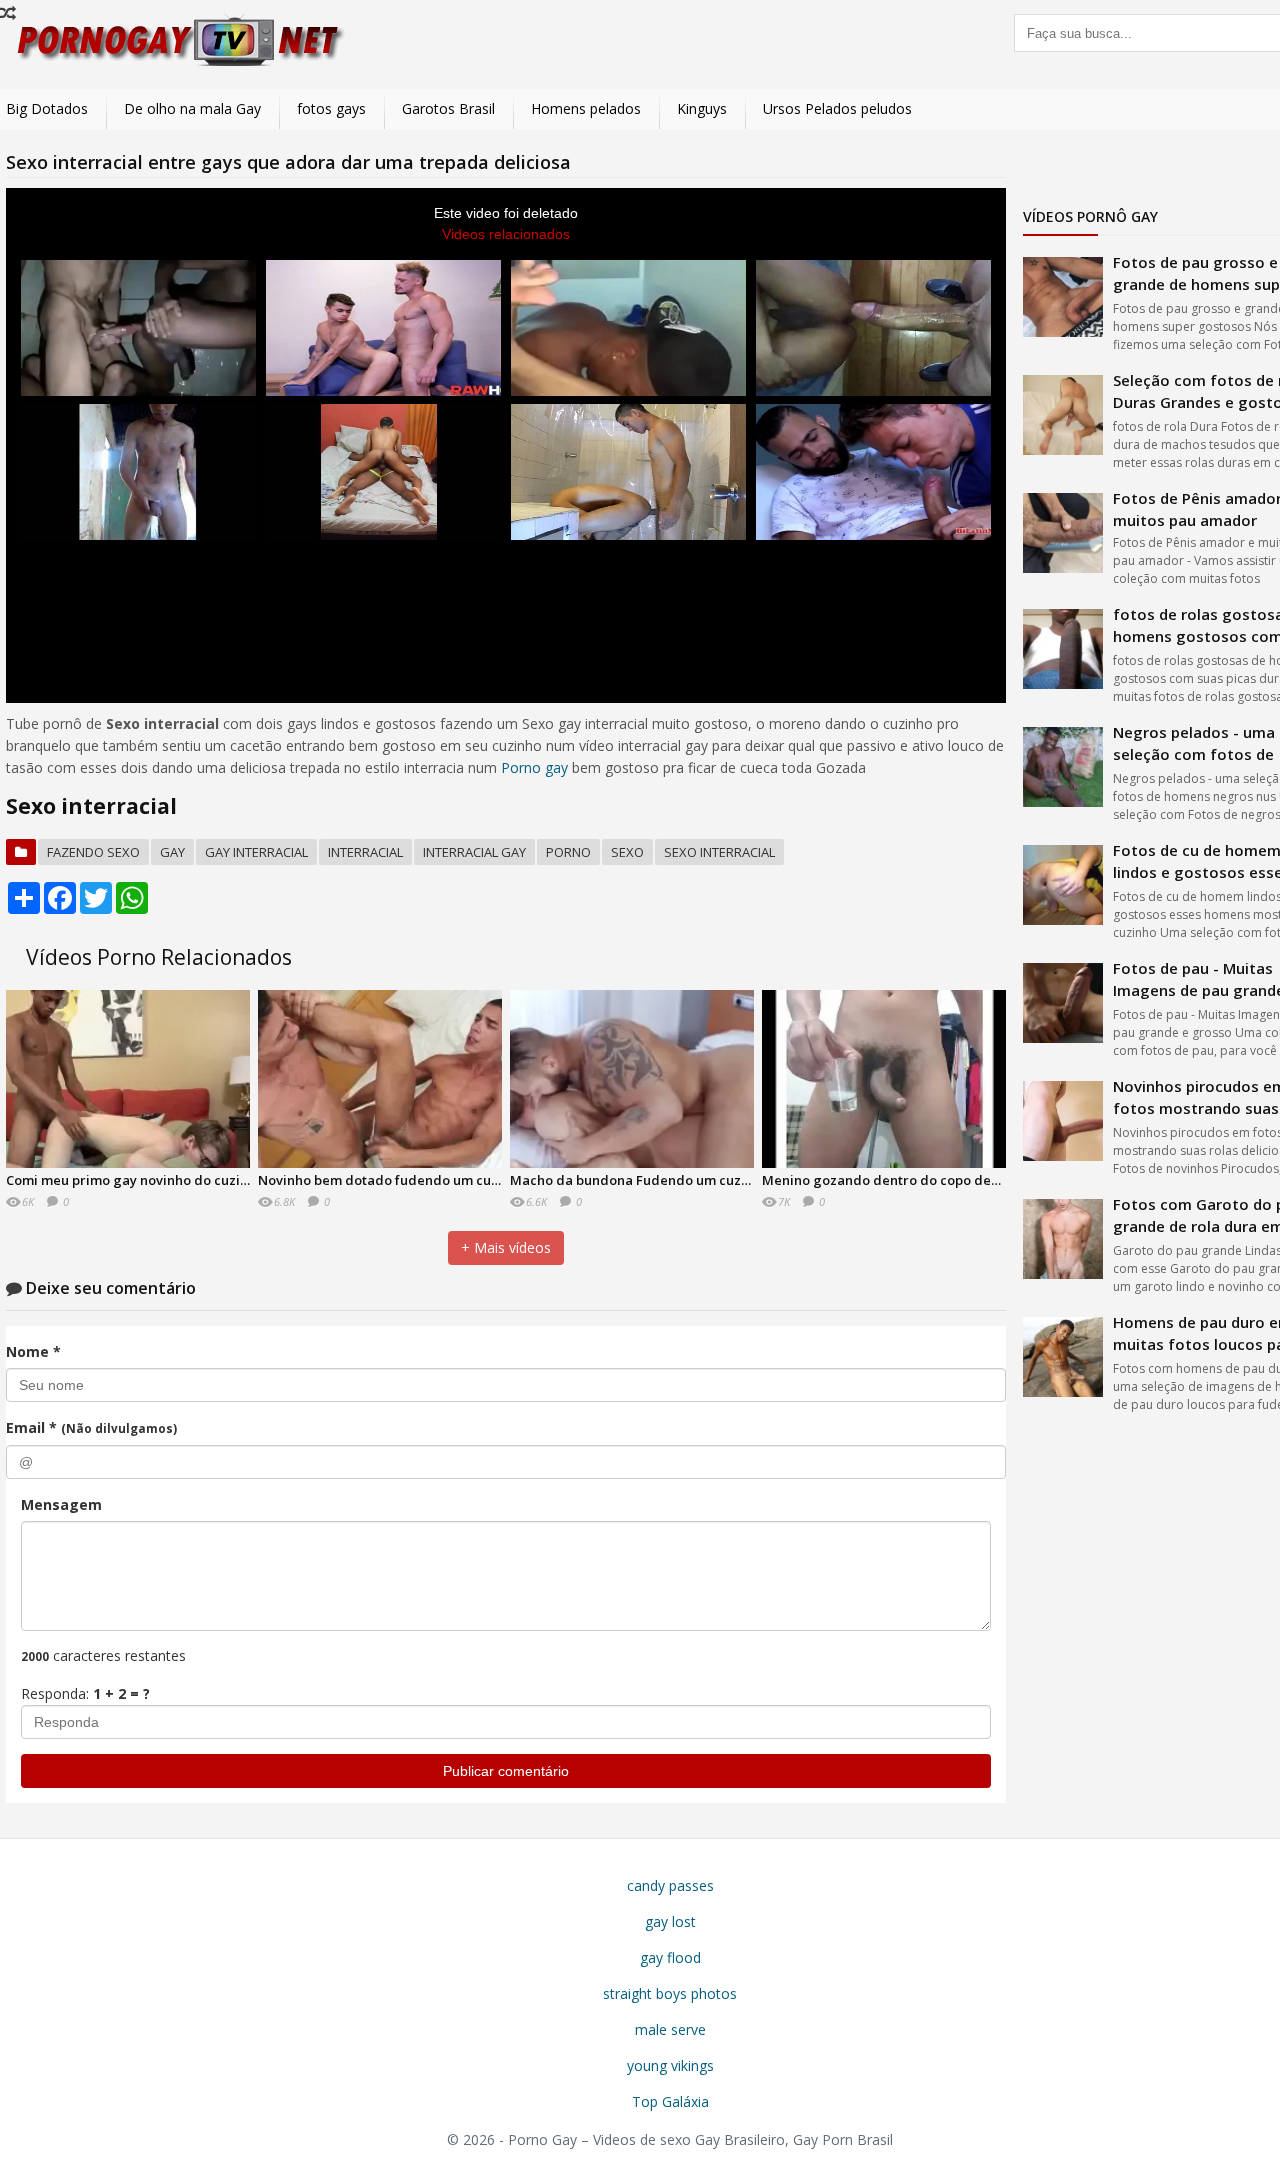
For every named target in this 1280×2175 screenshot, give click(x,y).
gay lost (670, 1921)
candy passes (670, 1885)
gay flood (670, 1957)
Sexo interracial (719, 852)
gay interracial (256, 852)
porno (568, 852)
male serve (670, 2029)
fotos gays (331, 108)
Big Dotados (47, 108)
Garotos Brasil (448, 108)
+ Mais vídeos (506, 1247)
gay (172, 852)
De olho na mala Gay (192, 108)
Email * (91, 1427)
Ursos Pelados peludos (837, 108)
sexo (627, 852)
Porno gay (534, 767)
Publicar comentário (506, 1771)
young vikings (670, 2065)
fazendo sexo (93, 852)
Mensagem (61, 1504)
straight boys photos (670, 1993)
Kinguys (702, 108)
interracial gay (474, 852)
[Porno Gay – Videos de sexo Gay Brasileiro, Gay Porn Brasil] (176, 63)
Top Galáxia (670, 2101)
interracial (365, 852)
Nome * (33, 1351)
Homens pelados (586, 108)
